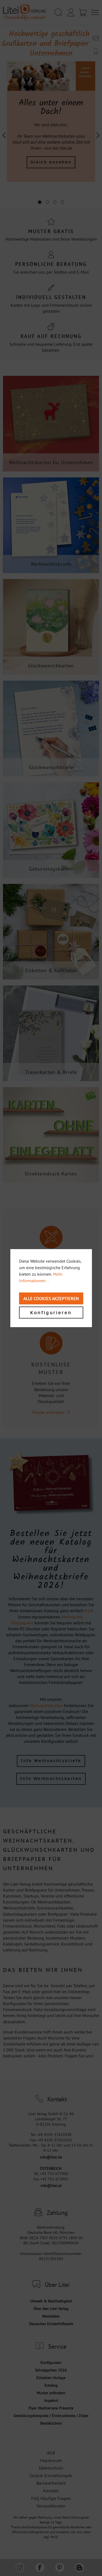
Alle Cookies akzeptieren (51, 1298)
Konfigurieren (51, 1313)
